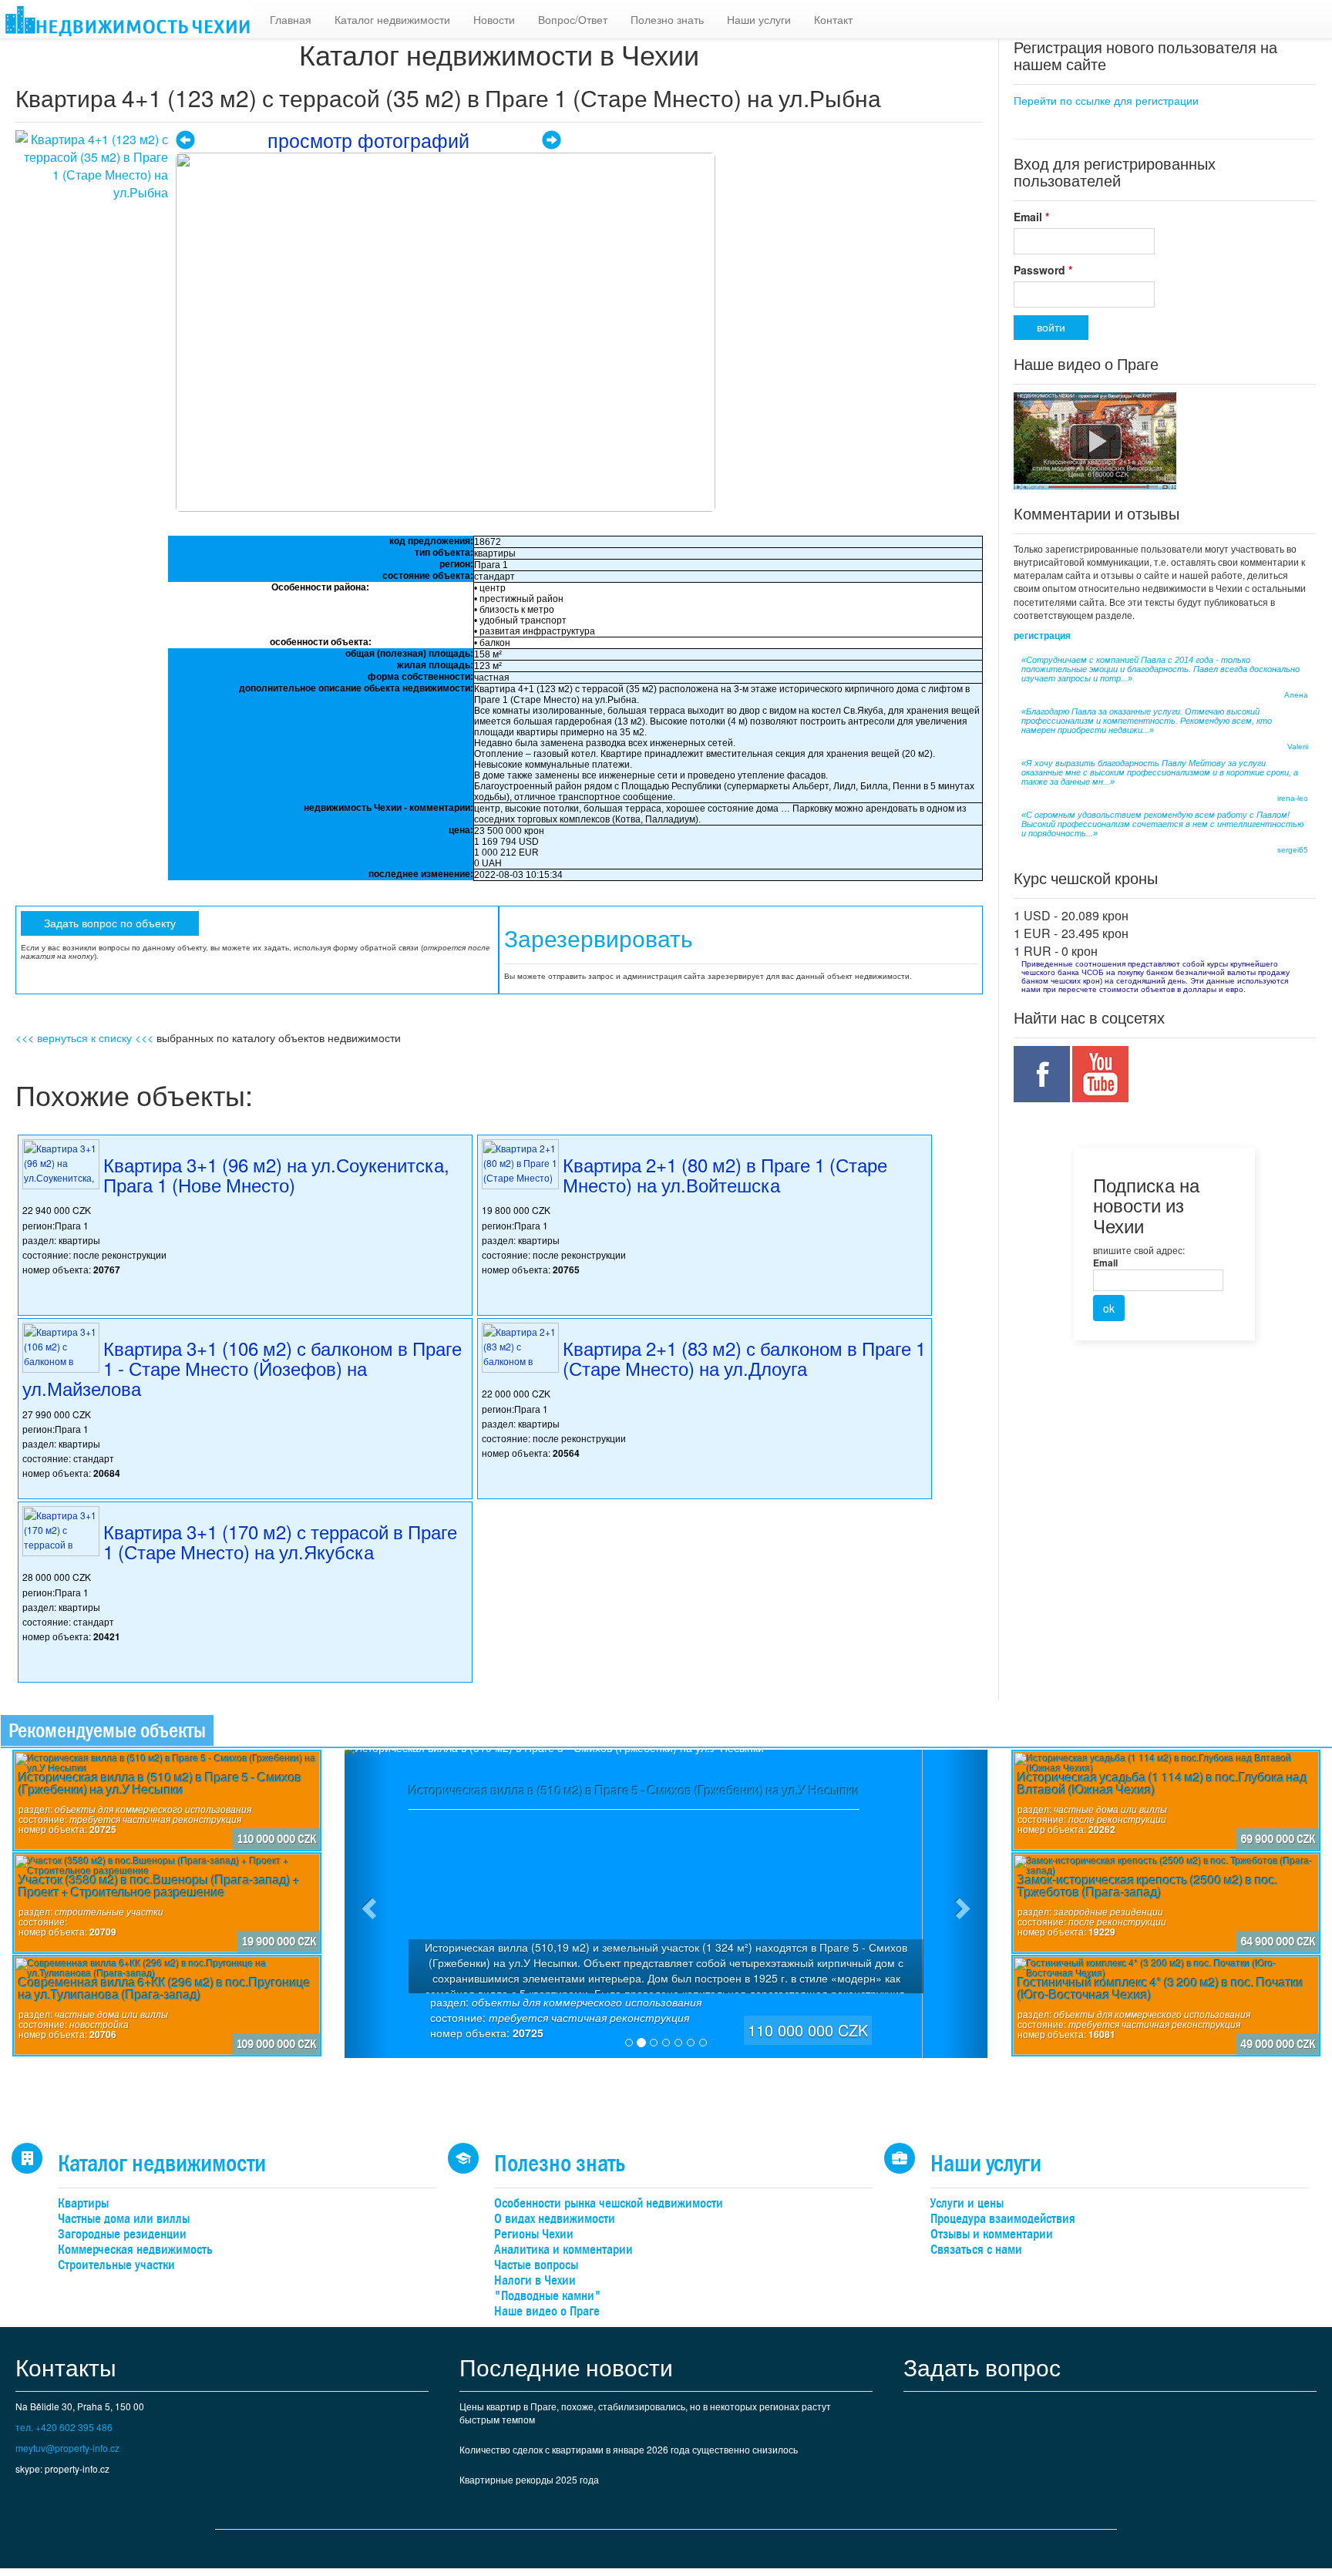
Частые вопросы (536, 2265)
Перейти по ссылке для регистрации (1106, 100)
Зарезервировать (599, 939)
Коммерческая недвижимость (135, 2250)
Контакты (66, 2367)
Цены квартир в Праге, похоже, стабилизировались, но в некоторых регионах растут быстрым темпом (645, 2413)
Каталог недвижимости (392, 19)
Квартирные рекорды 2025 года (529, 2479)
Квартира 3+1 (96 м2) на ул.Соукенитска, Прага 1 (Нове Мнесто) (276, 1174)
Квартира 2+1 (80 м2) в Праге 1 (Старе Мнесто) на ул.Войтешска (725, 1174)
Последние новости (566, 2367)
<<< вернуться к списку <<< (84, 1037)
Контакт (833, 19)
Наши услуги (759, 19)
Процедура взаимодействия (1003, 2219)
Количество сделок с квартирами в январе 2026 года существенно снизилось (629, 2449)
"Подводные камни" (548, 2296)
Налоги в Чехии (535, 2280)
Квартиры (83, 2203)
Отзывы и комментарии (992, 2234)
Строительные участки (116, 2265)
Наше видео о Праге (547, 2311)
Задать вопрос (982, 2367)
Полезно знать (667, 19)
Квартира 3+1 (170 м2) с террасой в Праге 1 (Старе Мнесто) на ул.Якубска (280, 1541)
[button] (367, 1904)
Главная (291, 19)
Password (1043, 270)
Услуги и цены (967, 2203)
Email (1031, 217)
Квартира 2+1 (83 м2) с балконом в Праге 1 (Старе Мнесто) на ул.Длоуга (744, 1358)
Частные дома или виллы (124, 2219)
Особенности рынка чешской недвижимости (609, 2203)
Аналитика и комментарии (563, 2250)
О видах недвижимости (555, 2219)
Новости (494, 19)
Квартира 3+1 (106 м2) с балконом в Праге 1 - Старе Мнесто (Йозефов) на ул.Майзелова (242, 1368)
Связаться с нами (976, 2250)
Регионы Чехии (534, 2234)
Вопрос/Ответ (573, 19)
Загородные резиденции (122, 2234)
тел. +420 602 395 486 (64, 2427)
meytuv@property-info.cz (67, 2448)
